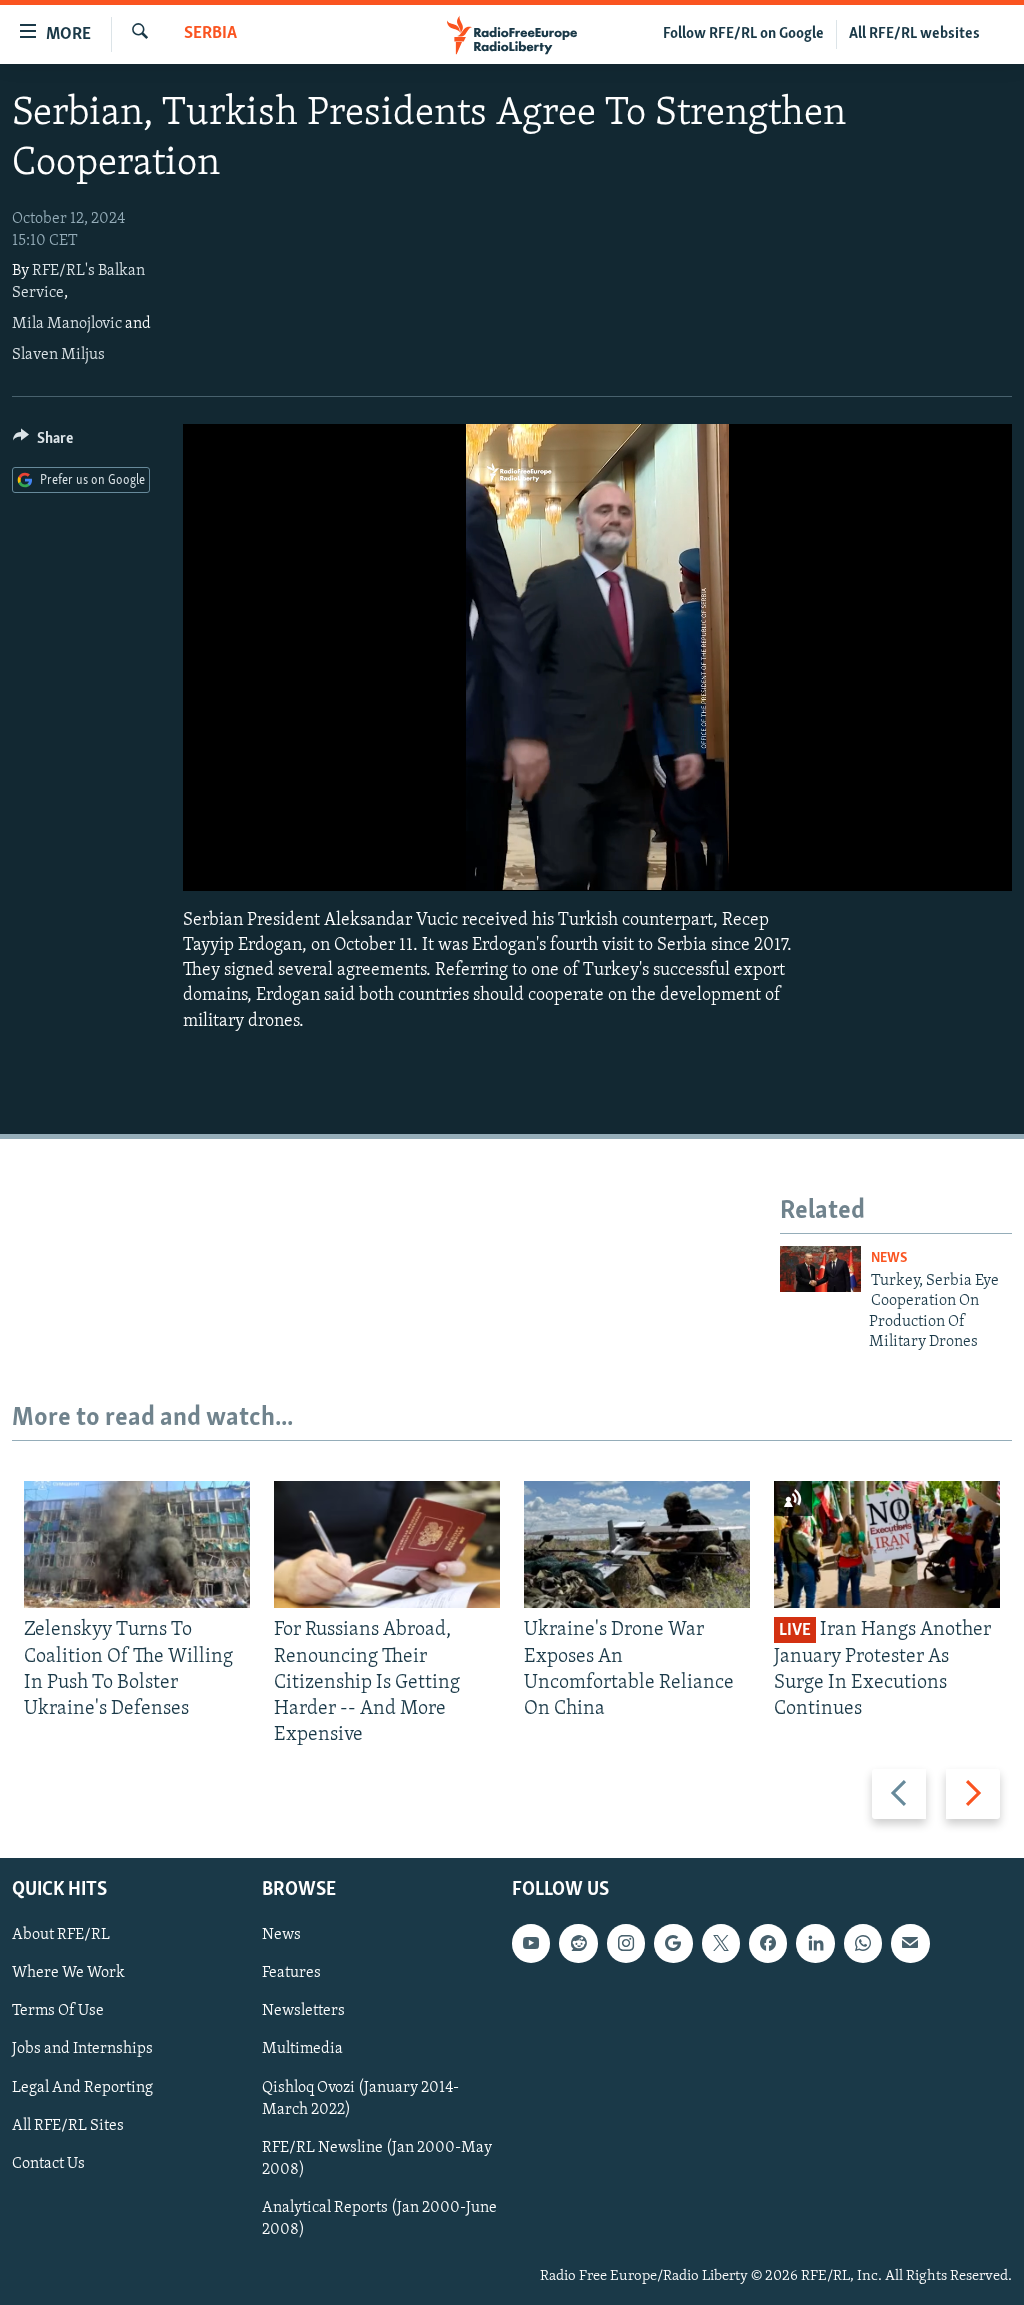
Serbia (210, 34)
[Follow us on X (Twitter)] (721, 1943)
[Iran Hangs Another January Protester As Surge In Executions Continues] (887, 1544)
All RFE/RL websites (914, 34)
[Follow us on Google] (673, 1943)
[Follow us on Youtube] (531, 1943)
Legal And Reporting (82, 2087)
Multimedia (302, 2049)
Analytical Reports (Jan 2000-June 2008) (379, 2218)
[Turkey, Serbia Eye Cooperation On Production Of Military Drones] (820, 1269)
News (889, 1258)
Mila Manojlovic (67, 324)
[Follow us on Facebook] (768, 1943)
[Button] (43, 443)
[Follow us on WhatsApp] (863, 1943)
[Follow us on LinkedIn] (815, 1943)
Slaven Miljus (58, 355)
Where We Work (68, 1973)
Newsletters (303, 2011)
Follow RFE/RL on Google (743, 34)
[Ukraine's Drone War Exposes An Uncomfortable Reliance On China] (637, 1544)
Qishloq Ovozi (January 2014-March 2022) (360, 2098)
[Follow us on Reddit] (578, 1943)
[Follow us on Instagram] (626, 1943)
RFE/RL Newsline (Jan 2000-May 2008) (377, 2158)
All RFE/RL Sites (68, 2125)
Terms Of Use (58, 2011)
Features (291, 1973)
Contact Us (48, 2163)
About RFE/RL (61, 1935)
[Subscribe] (910, 1943)
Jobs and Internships (82, 2049)
